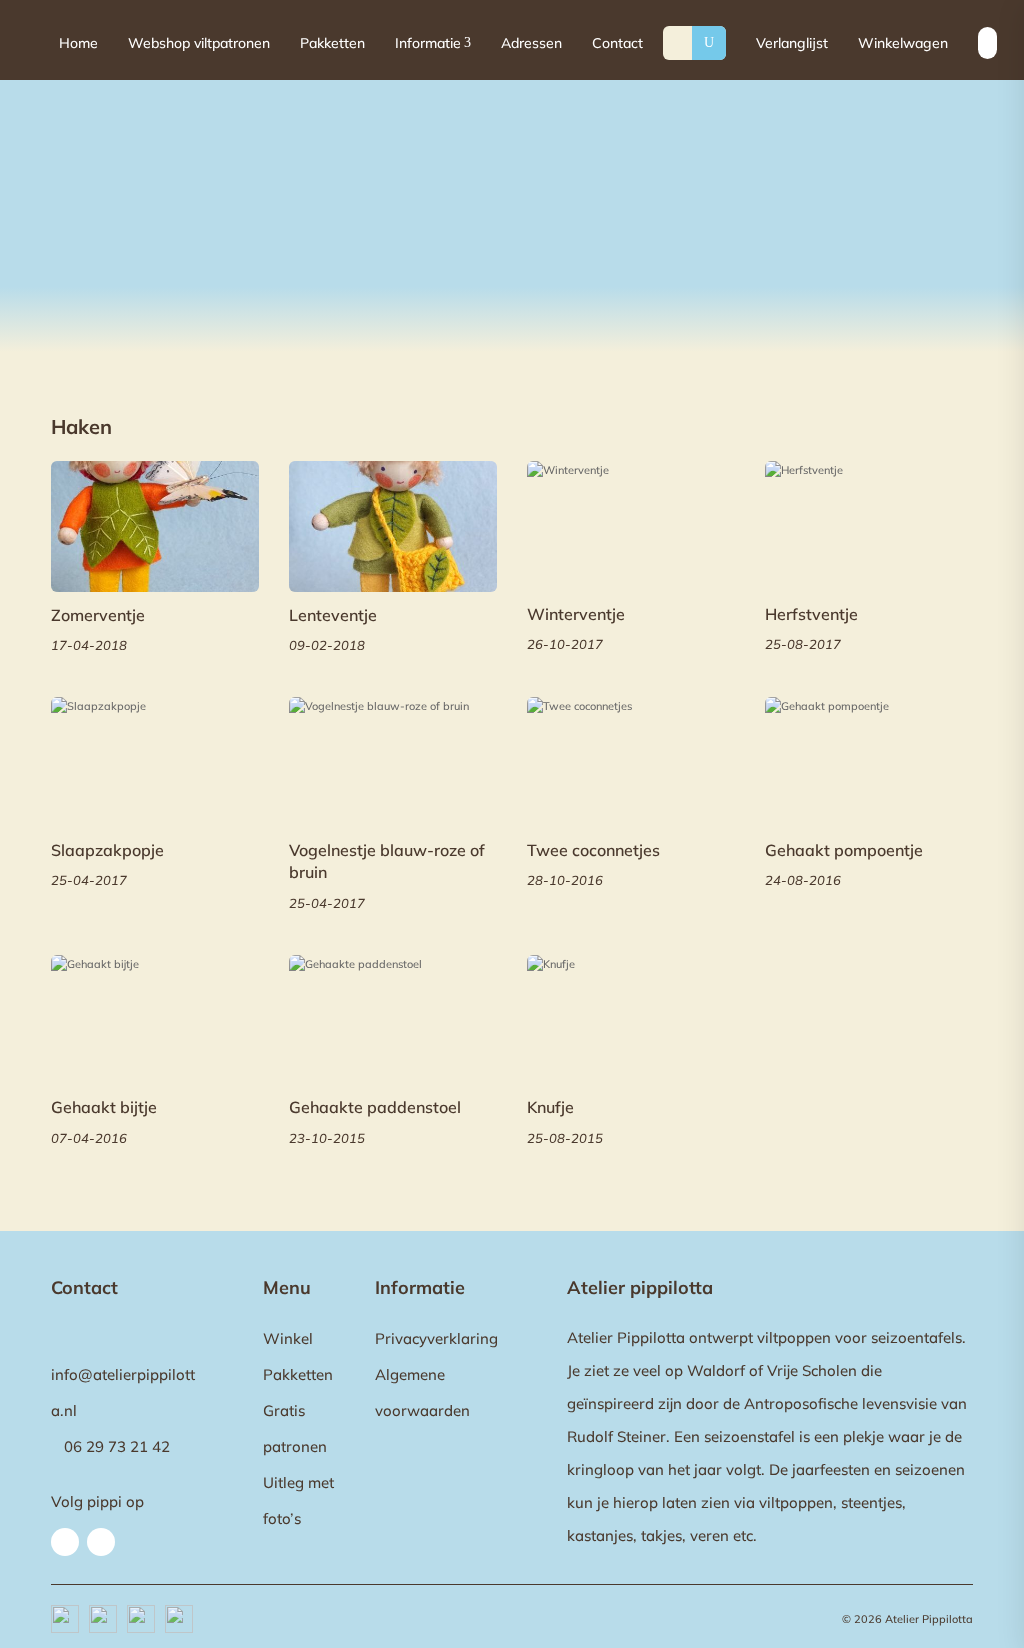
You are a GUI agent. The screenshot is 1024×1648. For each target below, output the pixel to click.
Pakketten (332, 43)
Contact (617, 43)
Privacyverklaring (436, 1338)
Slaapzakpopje (107, 850)
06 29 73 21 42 (117, 1446)
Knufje (550, 1107)
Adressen (531, 43)
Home (78, 43)
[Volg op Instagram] (101, 1542)
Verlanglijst (792, 43)
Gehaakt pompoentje (844, 850)
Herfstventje (811, 614)
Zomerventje (98, 615)
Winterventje (576, 614)
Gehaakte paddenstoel (375, 1107)
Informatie (433, 43)
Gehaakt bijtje (104, 1107)
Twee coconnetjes (593, 850)
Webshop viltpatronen (199, 43)
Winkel (288, 1338)
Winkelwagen (903, 43)
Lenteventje (333, 615)
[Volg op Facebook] (65, 1542)
